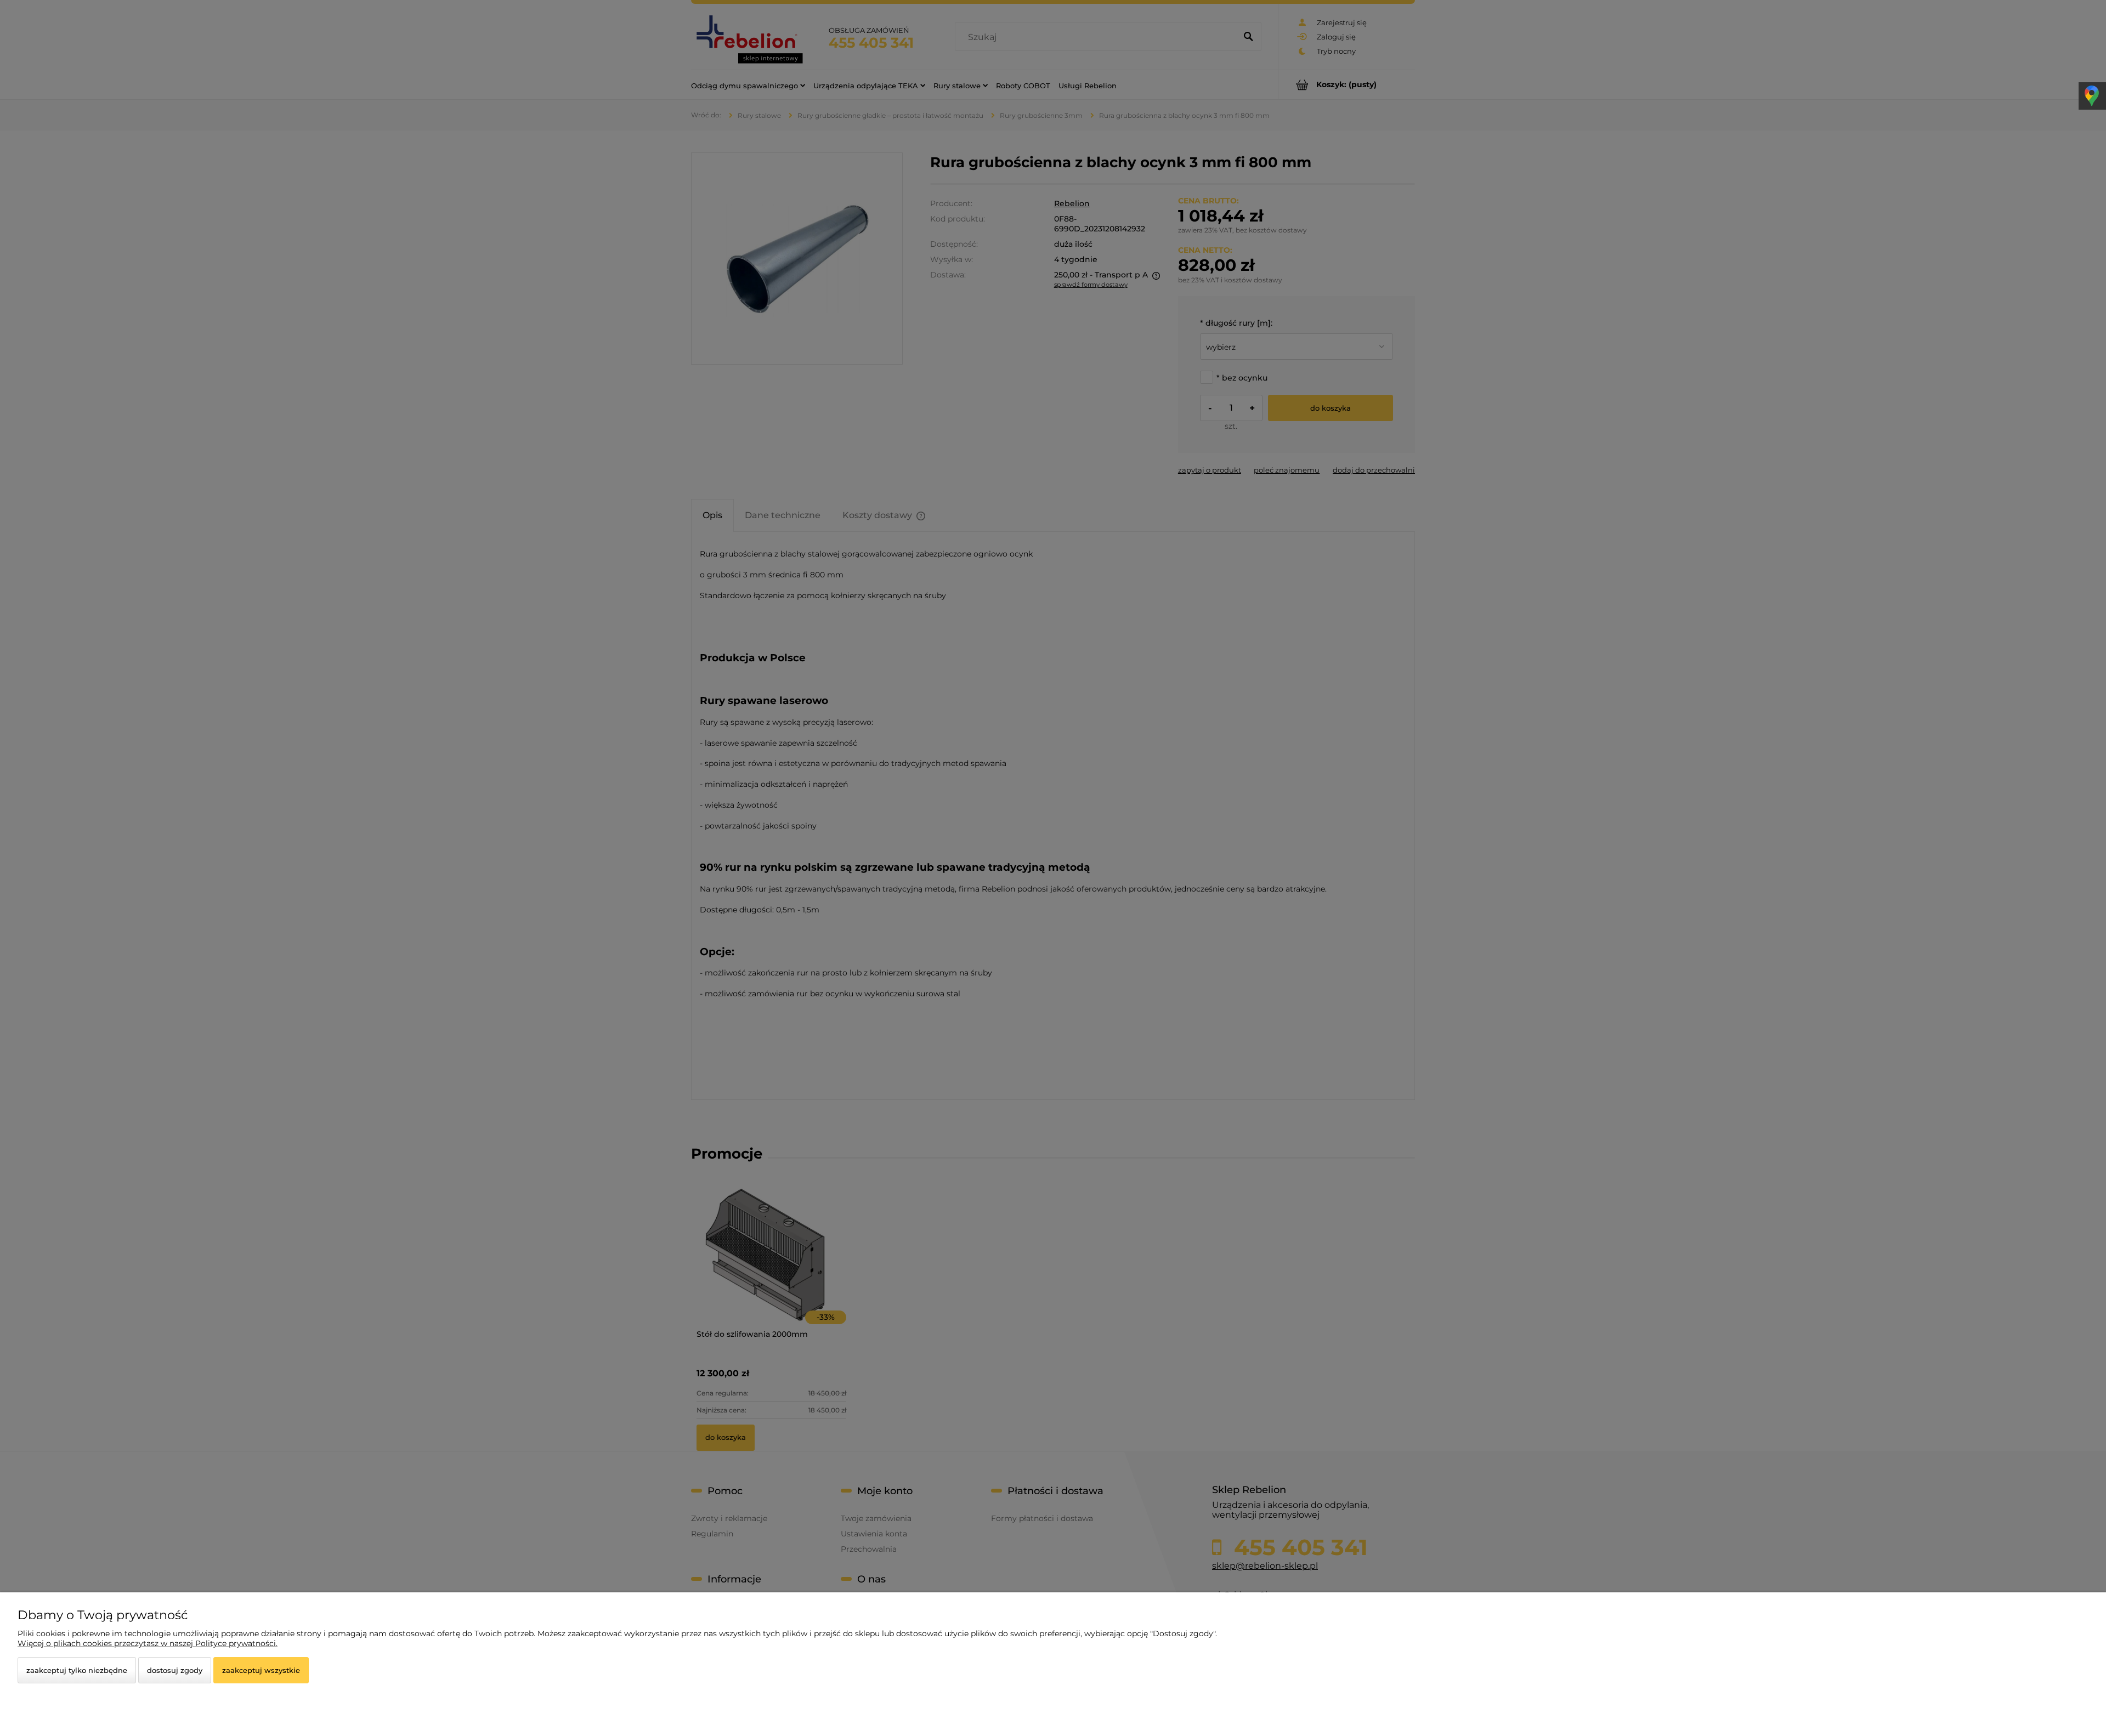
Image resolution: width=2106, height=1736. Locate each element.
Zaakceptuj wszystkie (261, 1670)
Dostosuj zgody (175, 1670)
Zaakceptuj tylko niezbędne (77, 1670)
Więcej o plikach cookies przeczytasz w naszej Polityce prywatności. (148, 1643)
